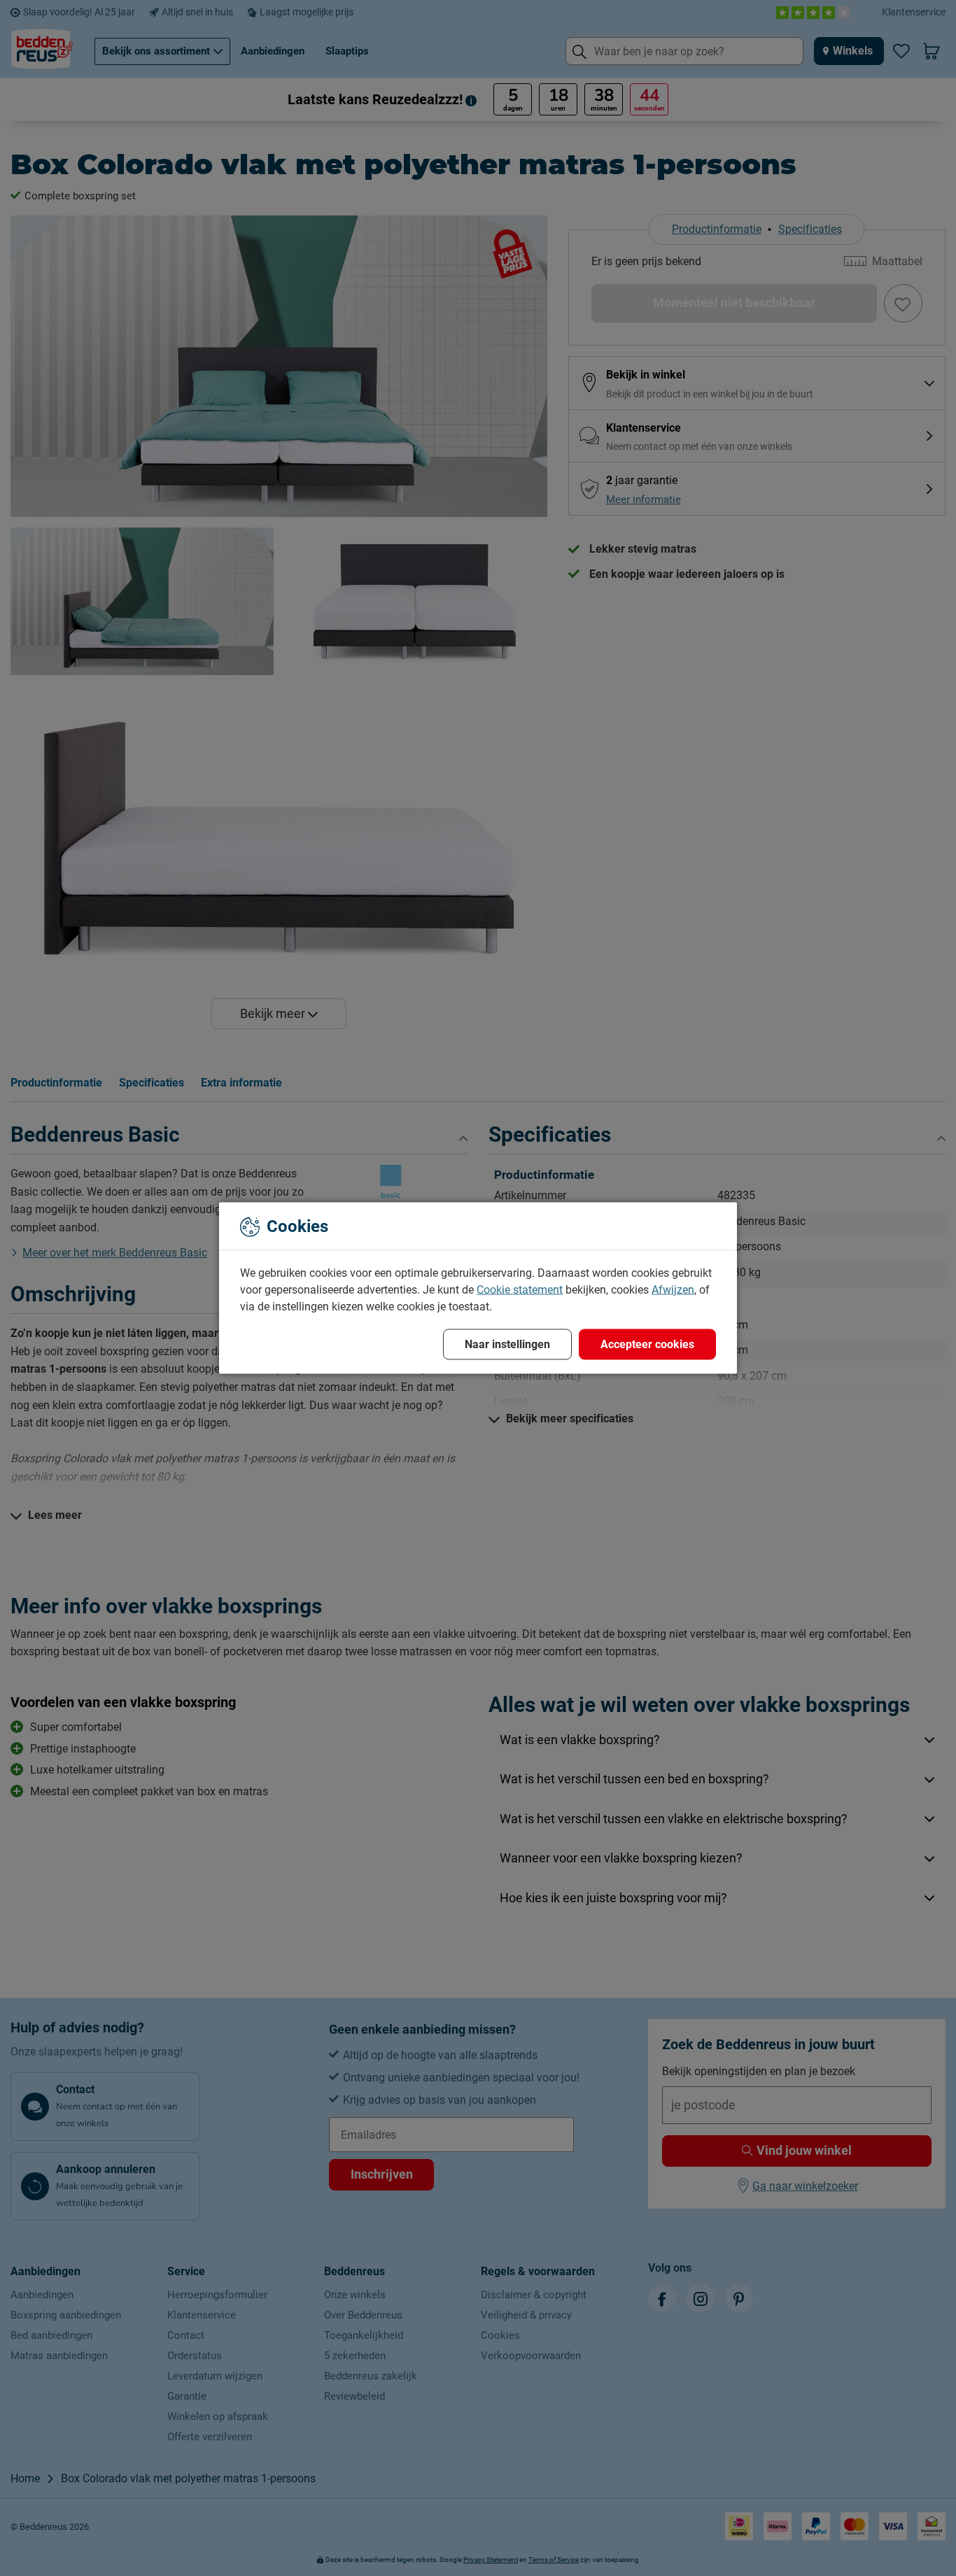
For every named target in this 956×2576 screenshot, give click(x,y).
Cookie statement (520, 1290)
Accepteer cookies (647, 1344)
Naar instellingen (507, 1344)
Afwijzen (673, 1290)
